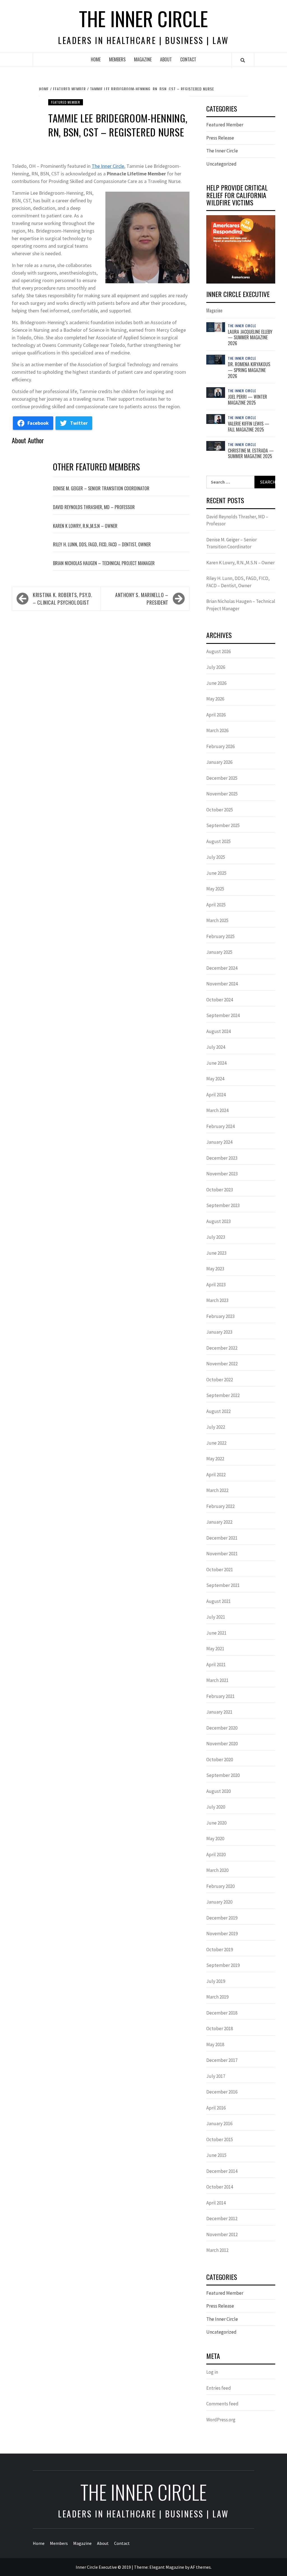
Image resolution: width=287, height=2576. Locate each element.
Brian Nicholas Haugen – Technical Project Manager (104, 563)
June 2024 (216, 1063)
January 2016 (219, 2124)
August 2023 (218, 1221)
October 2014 (220, 2187)
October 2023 (220, 1190)
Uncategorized (221, 164)
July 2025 (216, 857)
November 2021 (222, 1554)
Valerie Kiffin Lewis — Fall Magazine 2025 (249, 427)
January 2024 (219, 1142)
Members (117, 59)
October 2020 (220, 1760)
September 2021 (223, 1585)
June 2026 (216, 683)
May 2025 (215, 889)
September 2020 (223, 1775)
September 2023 (223, 1205)
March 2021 (217, 1680)
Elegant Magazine (167, 2567)
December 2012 (222, 2218)
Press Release (220, 138)
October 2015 (220, 2139)
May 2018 (215, 2044)
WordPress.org (221, 2420)
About (166, 59)
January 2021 (219, 1712)
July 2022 (216, 1427)
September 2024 (223, 1015)
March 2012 (217, 2250)
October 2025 (220, 810)
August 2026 (218, 651)
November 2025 (222, 794)
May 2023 (215, 1269)
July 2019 (216, 1981)
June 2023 (216, 1253)
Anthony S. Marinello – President (142, 599)
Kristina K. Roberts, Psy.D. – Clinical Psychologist (63, 599)
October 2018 (220, 2029)
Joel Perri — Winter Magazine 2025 (247, 400)
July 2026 (216, 667)
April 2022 (216, 1475)
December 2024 (222, 968)
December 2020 (222, 1728)
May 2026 (215, 699)
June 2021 (216, 1633)
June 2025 (216, 873)
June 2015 (216, 2155)
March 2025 (217, 920)
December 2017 (222, 2060)
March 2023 (217, 1300)
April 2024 (216, 1095)
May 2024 (215, 1079)
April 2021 (216, 1665)
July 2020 (216, 1807)
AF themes (201, 2567)
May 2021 (215, 1649)
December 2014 (222, 2171)
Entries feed (219, 2388)
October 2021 (220, 1570)
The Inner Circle (143, 18)
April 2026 (216, 715)
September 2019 (223, 1965)
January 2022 (219, 1522)
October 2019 (220, 1950)
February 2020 (220, 1886)
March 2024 (217, 1110)
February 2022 (220, 1506)
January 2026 (219, 762)
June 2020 (216, 1823)
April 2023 (216, 1285)
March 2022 (217, 1490)
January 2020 (219, 1902)
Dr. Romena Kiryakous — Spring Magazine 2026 (249, 370)
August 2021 (218, 1601)
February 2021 (220, 1696)
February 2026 (220, 746)
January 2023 (219, 1332)
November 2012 (222, 2234)
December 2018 (222, 2013)
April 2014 (216, 2203)
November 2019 (222, 1934)
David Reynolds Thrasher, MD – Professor (94, 507)
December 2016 (222, 2092)
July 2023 (216, 1237)
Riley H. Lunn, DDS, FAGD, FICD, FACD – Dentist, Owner (102, 544)
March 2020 (217, 1870)
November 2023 (222, 1174)
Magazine (143, 59)
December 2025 (222, 778)
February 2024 (220, 1126)
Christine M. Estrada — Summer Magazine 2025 (251, 453)
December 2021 (222, 1538)
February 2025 (220, 936)
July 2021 (216, 1617)
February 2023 (220, 1316)
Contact (188, 59)
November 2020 (222, 1744)
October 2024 (220, 1000)
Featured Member (66, 102)
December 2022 (222, 1348)
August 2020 (218, 1791)
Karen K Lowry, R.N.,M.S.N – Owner (85, 526)
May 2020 (215, 1839)
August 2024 (218, 1031)
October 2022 (220, 1380)
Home (96, 59)
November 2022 (222, 1364)
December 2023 (222, 1158)
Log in (212, 2372)
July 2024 (216, 1047)
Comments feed (222, 2404)
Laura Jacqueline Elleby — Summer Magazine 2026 (250, 338)
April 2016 (216, 2108)
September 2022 (223, 1395)
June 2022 (216, 1443)
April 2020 (216, 1855)
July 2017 (216, 2076)
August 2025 (218, 841)
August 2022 (218, 1411)
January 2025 (219, 952)
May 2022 (215, 1459)
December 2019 (222, 1918)
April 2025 (216, 905)
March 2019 (217, 1997)
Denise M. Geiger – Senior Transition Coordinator (101, 488)
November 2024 (222, 984)
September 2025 (223, 825)
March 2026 (217, 730)
